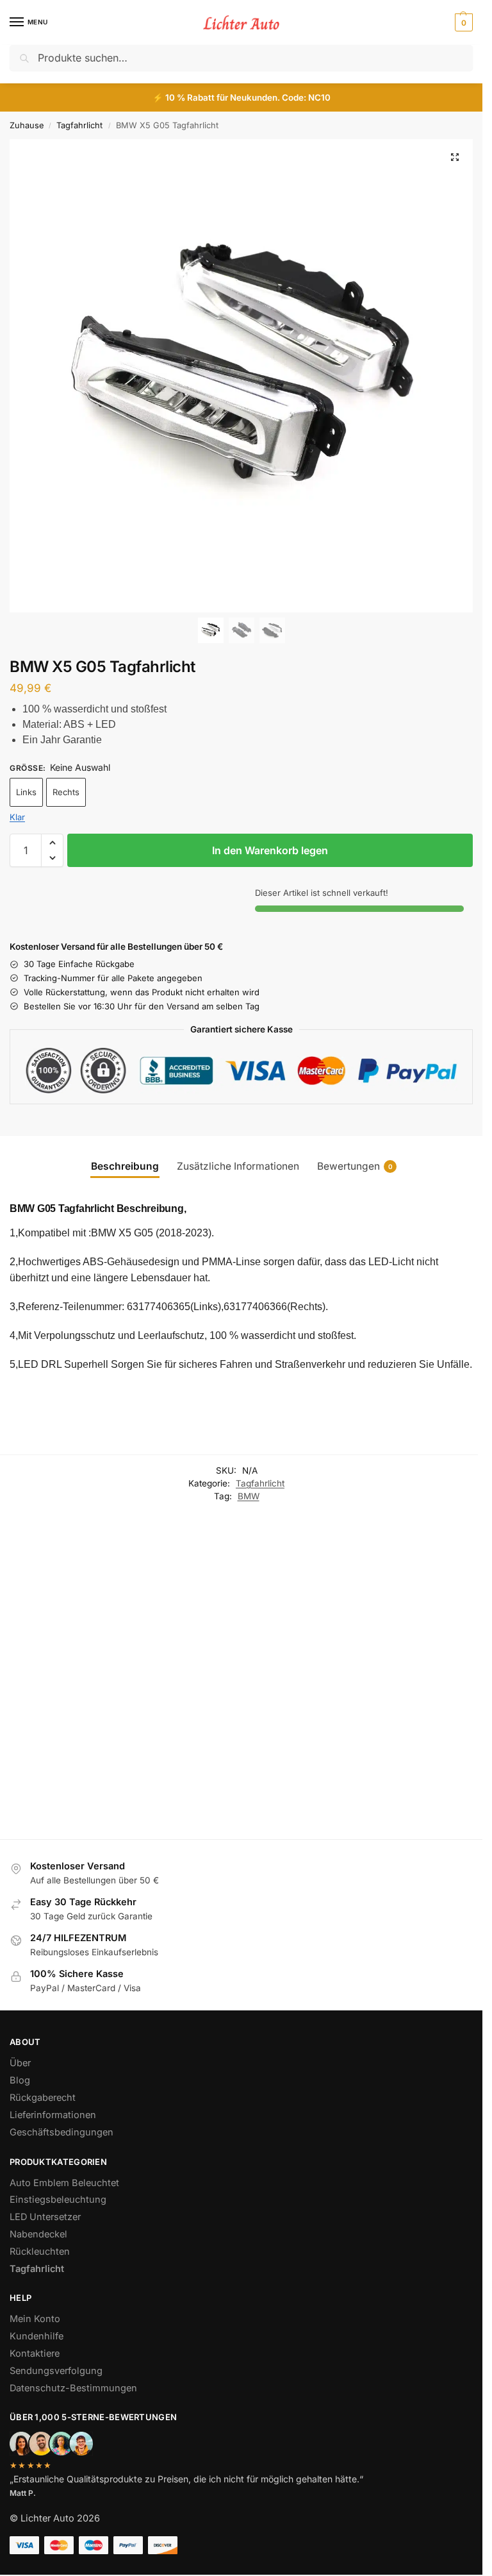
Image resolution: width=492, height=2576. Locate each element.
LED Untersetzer (45, 2217)
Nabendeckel (270, 1655)
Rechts (66, 792)
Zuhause (27, 125)
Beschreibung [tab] (125, 1166)
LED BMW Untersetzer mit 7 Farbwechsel (453, 1699)
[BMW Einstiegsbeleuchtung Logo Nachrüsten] (71, 1620)
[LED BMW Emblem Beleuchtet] (181, 1602)
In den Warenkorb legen (270, 850)
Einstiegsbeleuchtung (71, 1691)
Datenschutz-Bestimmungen (73, 2388)
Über (20, 2063)
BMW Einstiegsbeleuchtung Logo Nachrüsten (69, 1720)
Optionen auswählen (71, 1792)
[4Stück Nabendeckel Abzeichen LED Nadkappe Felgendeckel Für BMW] (273, 1602)
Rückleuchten (40, 2252)
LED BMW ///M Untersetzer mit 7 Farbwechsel (361, 1705)
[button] (462, 22)
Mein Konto (35, 2319)
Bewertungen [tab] (355, 1166)
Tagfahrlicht (79, 125)
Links (26, 792)
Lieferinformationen (53, 2115)
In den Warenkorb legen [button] (364, 1794)
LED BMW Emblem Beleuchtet (174, 1693)
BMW (249, 1496)
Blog (20, 2080)
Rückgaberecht (43, 2098)
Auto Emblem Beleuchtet (64, 2183)
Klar (17, 817)
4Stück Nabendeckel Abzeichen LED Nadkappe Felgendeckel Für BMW (271, 1706)
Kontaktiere (35, 2353)
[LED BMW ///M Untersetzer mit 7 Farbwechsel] (364, 1602)
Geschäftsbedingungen (61, 2132)
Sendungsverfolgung (56, 2371)
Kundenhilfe (37, 2336)
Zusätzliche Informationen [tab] (238, 1166)
